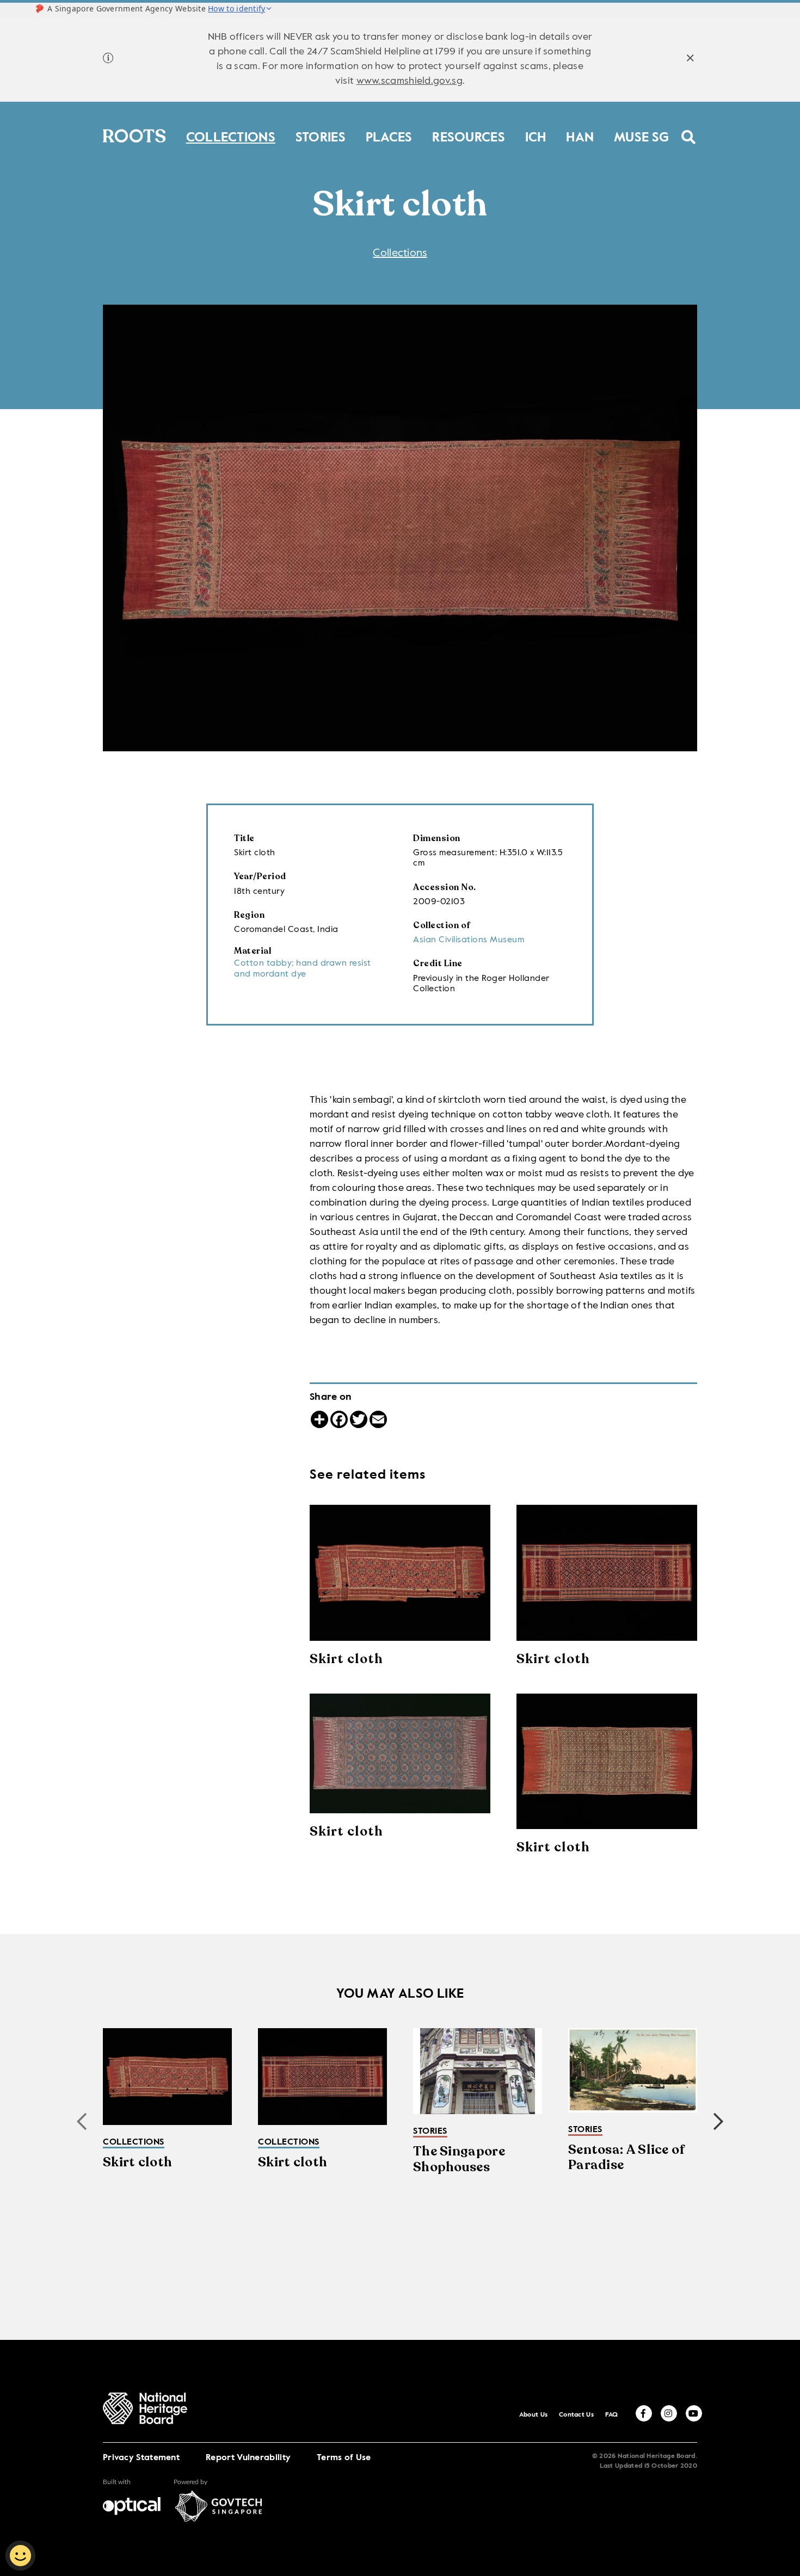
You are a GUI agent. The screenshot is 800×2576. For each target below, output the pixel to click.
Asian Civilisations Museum (469, 940)
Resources (469, 135)
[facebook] (644, 2413)
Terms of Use (344, 2458)
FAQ (612, 2415)
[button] (718, 2122)
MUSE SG (641, 135)
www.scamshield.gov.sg (410, 81)
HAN (580, 135)
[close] (690, 60)
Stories (321, 135)
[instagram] (669, 2413)
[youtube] (694, 2413)
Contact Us (576, 2415)
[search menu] (689, 130)
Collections (231, 135)
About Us (533, 2415)
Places (389, 135)
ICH (536, 135)
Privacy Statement (141, 2458)
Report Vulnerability (248, 2458)
